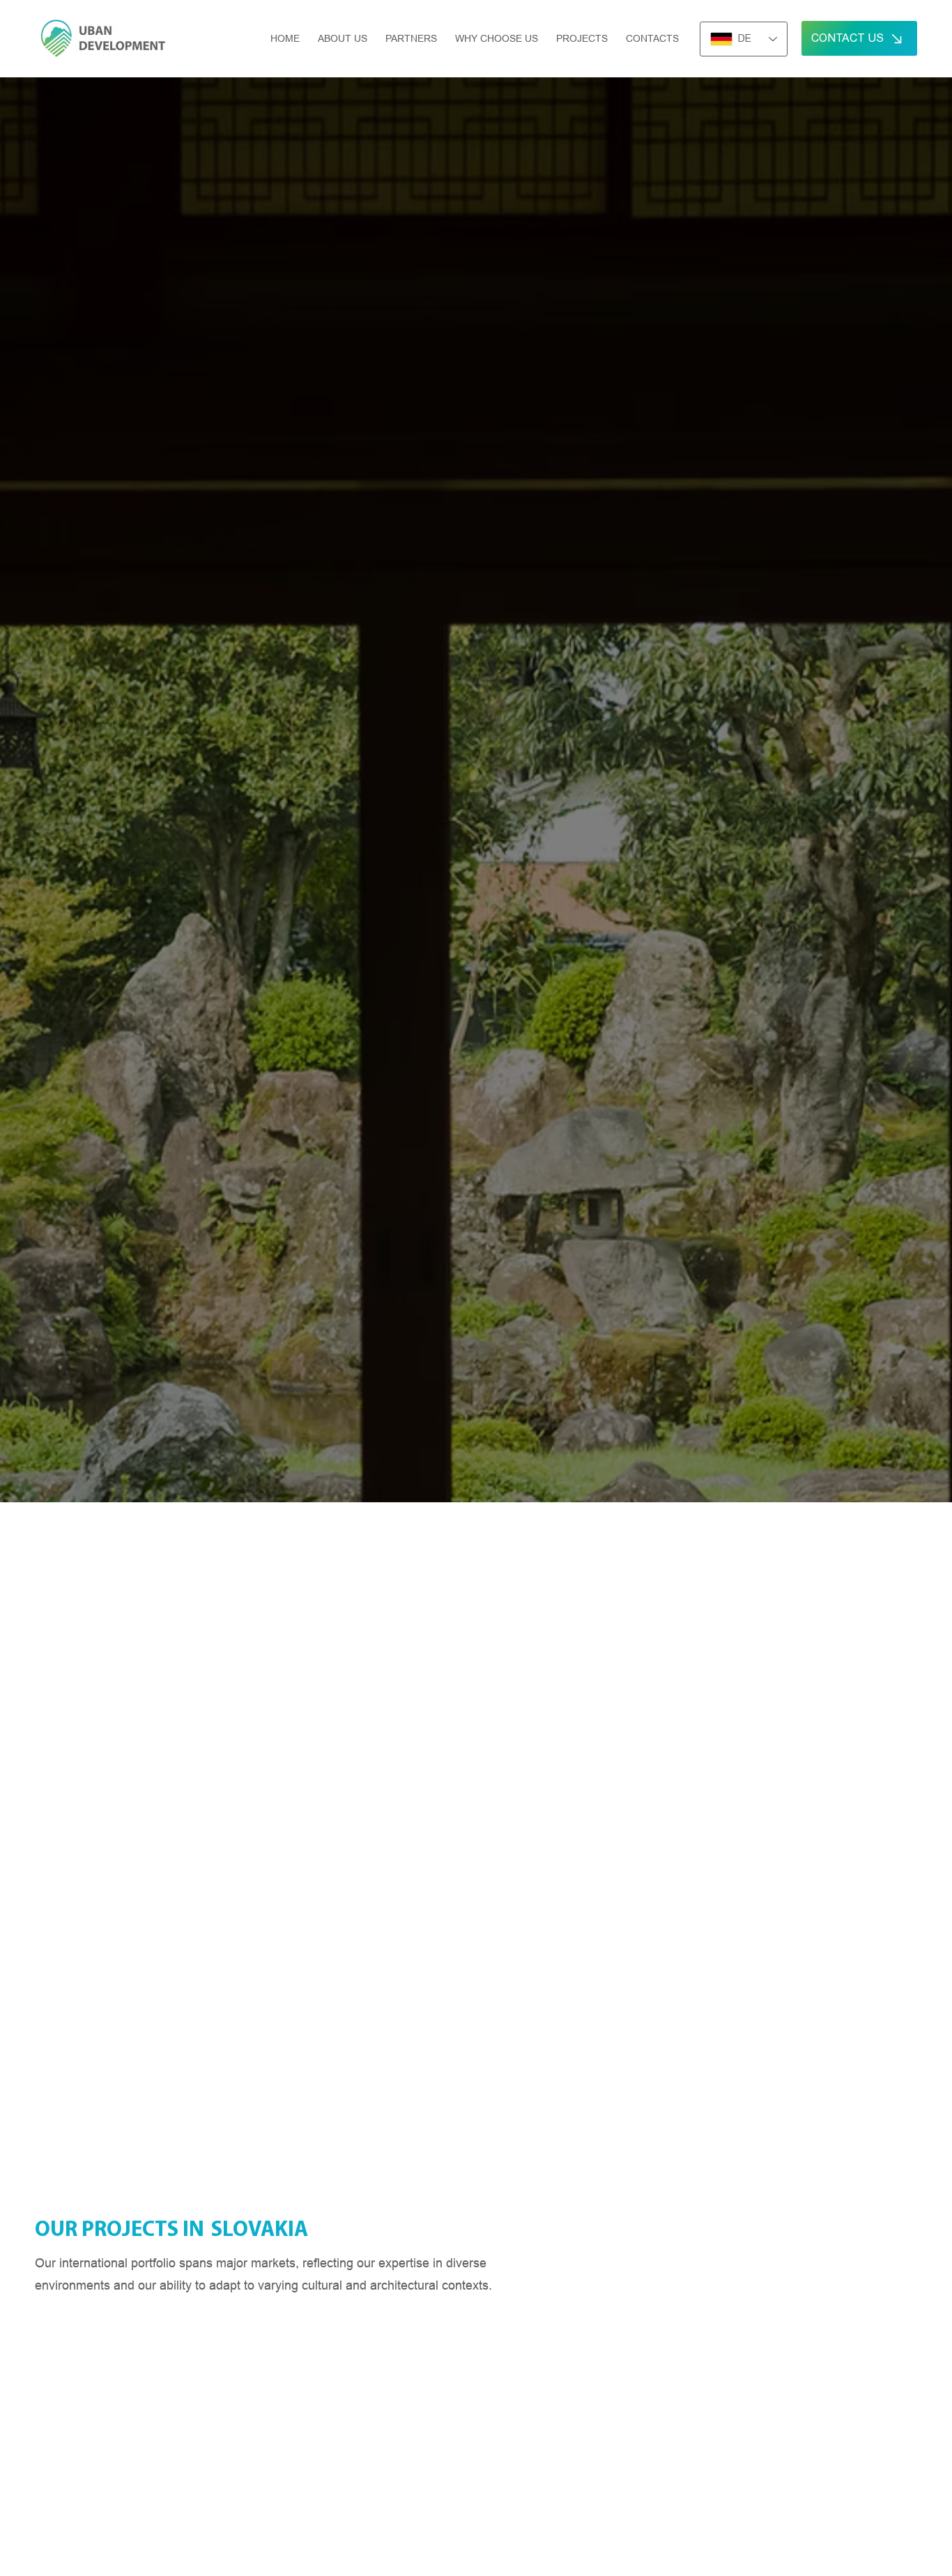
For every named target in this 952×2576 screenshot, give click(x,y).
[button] (582, 38)
